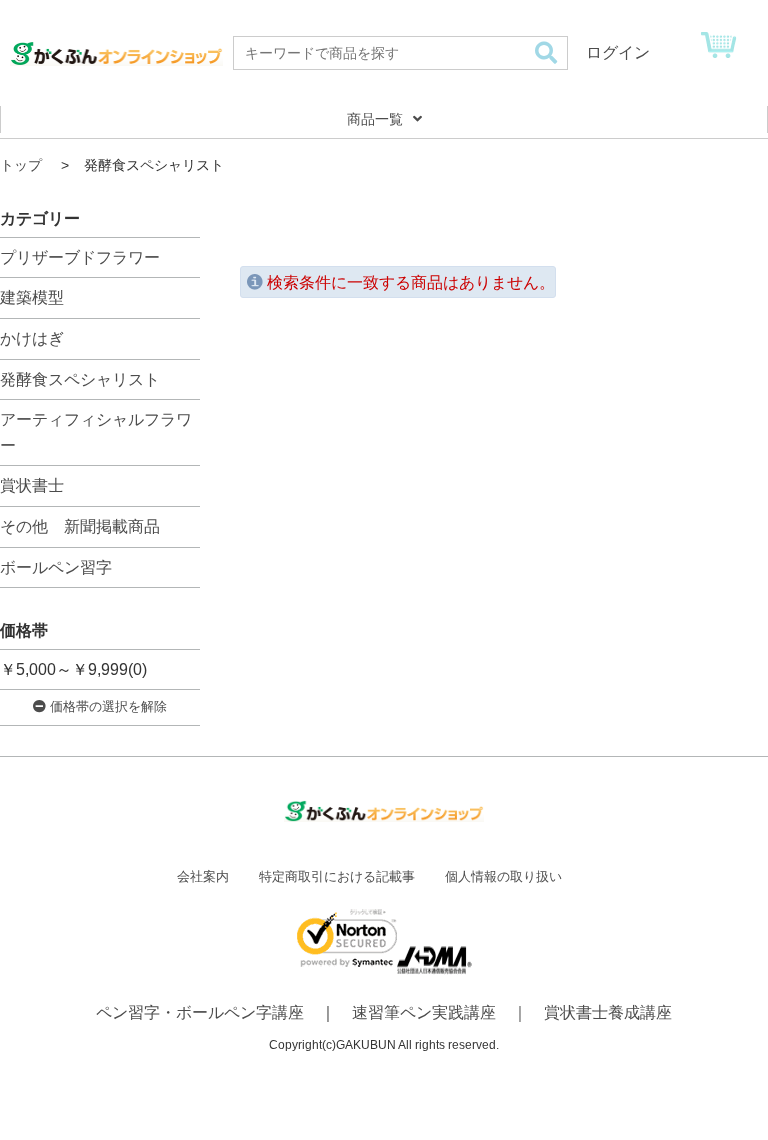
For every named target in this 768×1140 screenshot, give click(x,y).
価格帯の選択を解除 (106, 706)
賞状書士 (32, 485)
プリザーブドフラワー (80, 257)
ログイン (618, 52)
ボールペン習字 (56, 567)
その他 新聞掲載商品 (80, 526)
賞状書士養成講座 (608, 1012)
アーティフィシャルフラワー (96, 432)
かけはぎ (32, 338)
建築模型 (32, 297)
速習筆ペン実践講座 (424, 1012)
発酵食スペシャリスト (80, 379)
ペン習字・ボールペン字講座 (200, 1012)
